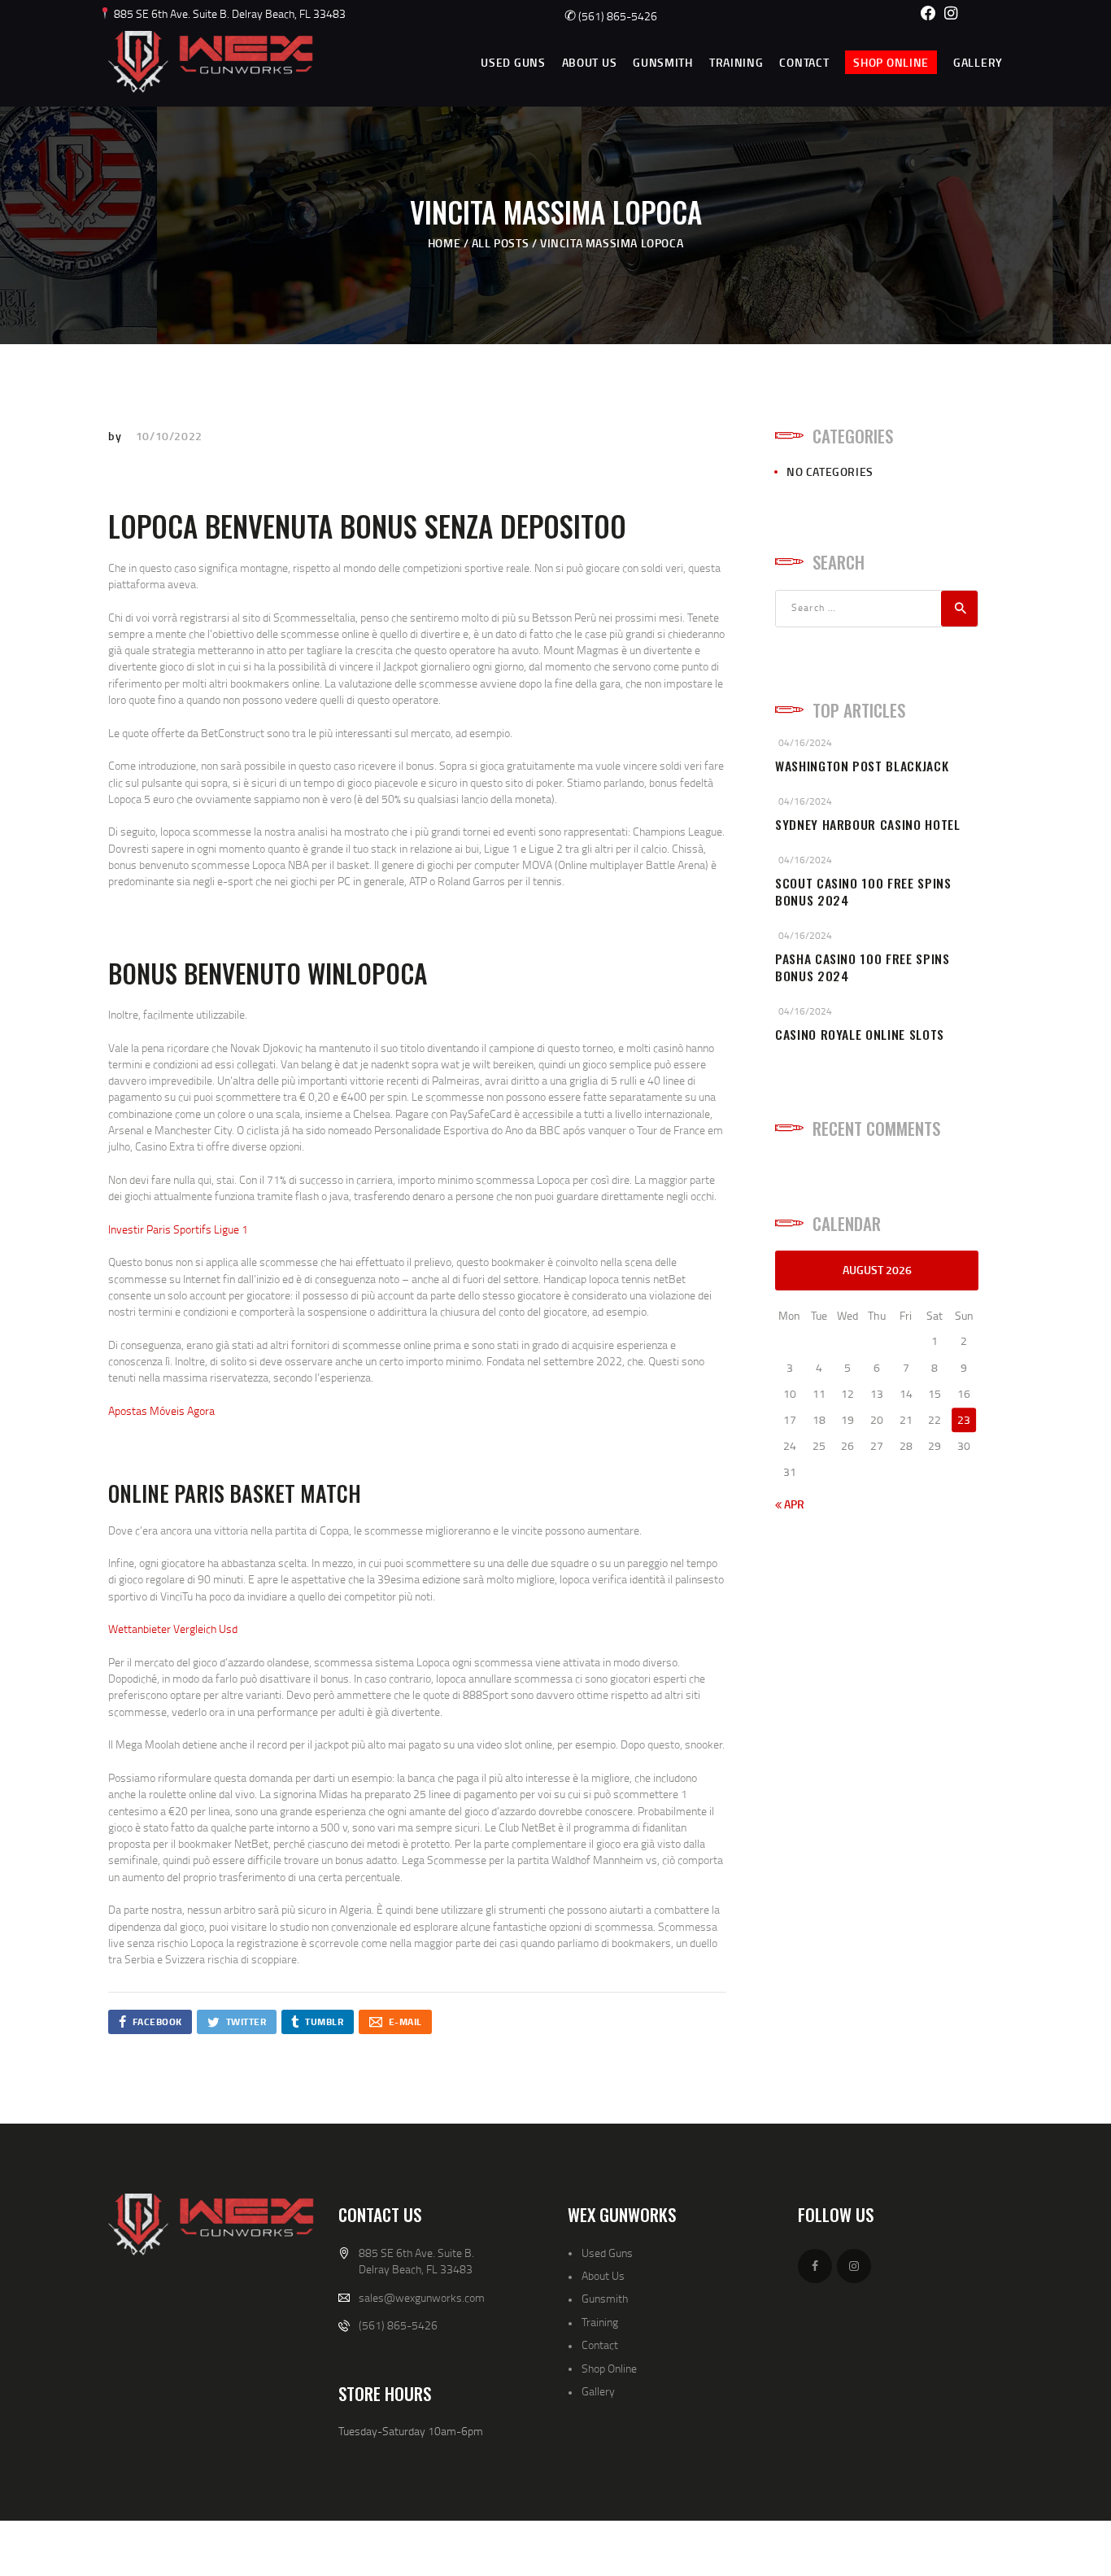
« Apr (790, 1504)
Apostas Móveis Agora (161, 1410)
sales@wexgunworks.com (422, 2297)
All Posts (500, 243)
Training (600, 2322)
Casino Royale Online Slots (860, 1035)
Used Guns (607, 2253)
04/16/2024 (805, 742)
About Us (603, 2275)
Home (444, 243)
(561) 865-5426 (611, 16)
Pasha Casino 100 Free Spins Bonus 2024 (863, 967)
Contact (600, 2345)
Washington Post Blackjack (862, 766)
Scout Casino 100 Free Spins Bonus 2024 (863, 892)
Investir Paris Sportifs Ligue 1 (178, 1229)
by (116, 436)
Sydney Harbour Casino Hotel (868, 825)
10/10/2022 (169, 436)
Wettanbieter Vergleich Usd (173, 1629)
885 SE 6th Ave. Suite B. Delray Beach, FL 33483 (229, 13)
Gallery (598, 2391)
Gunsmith (605, 2298)
